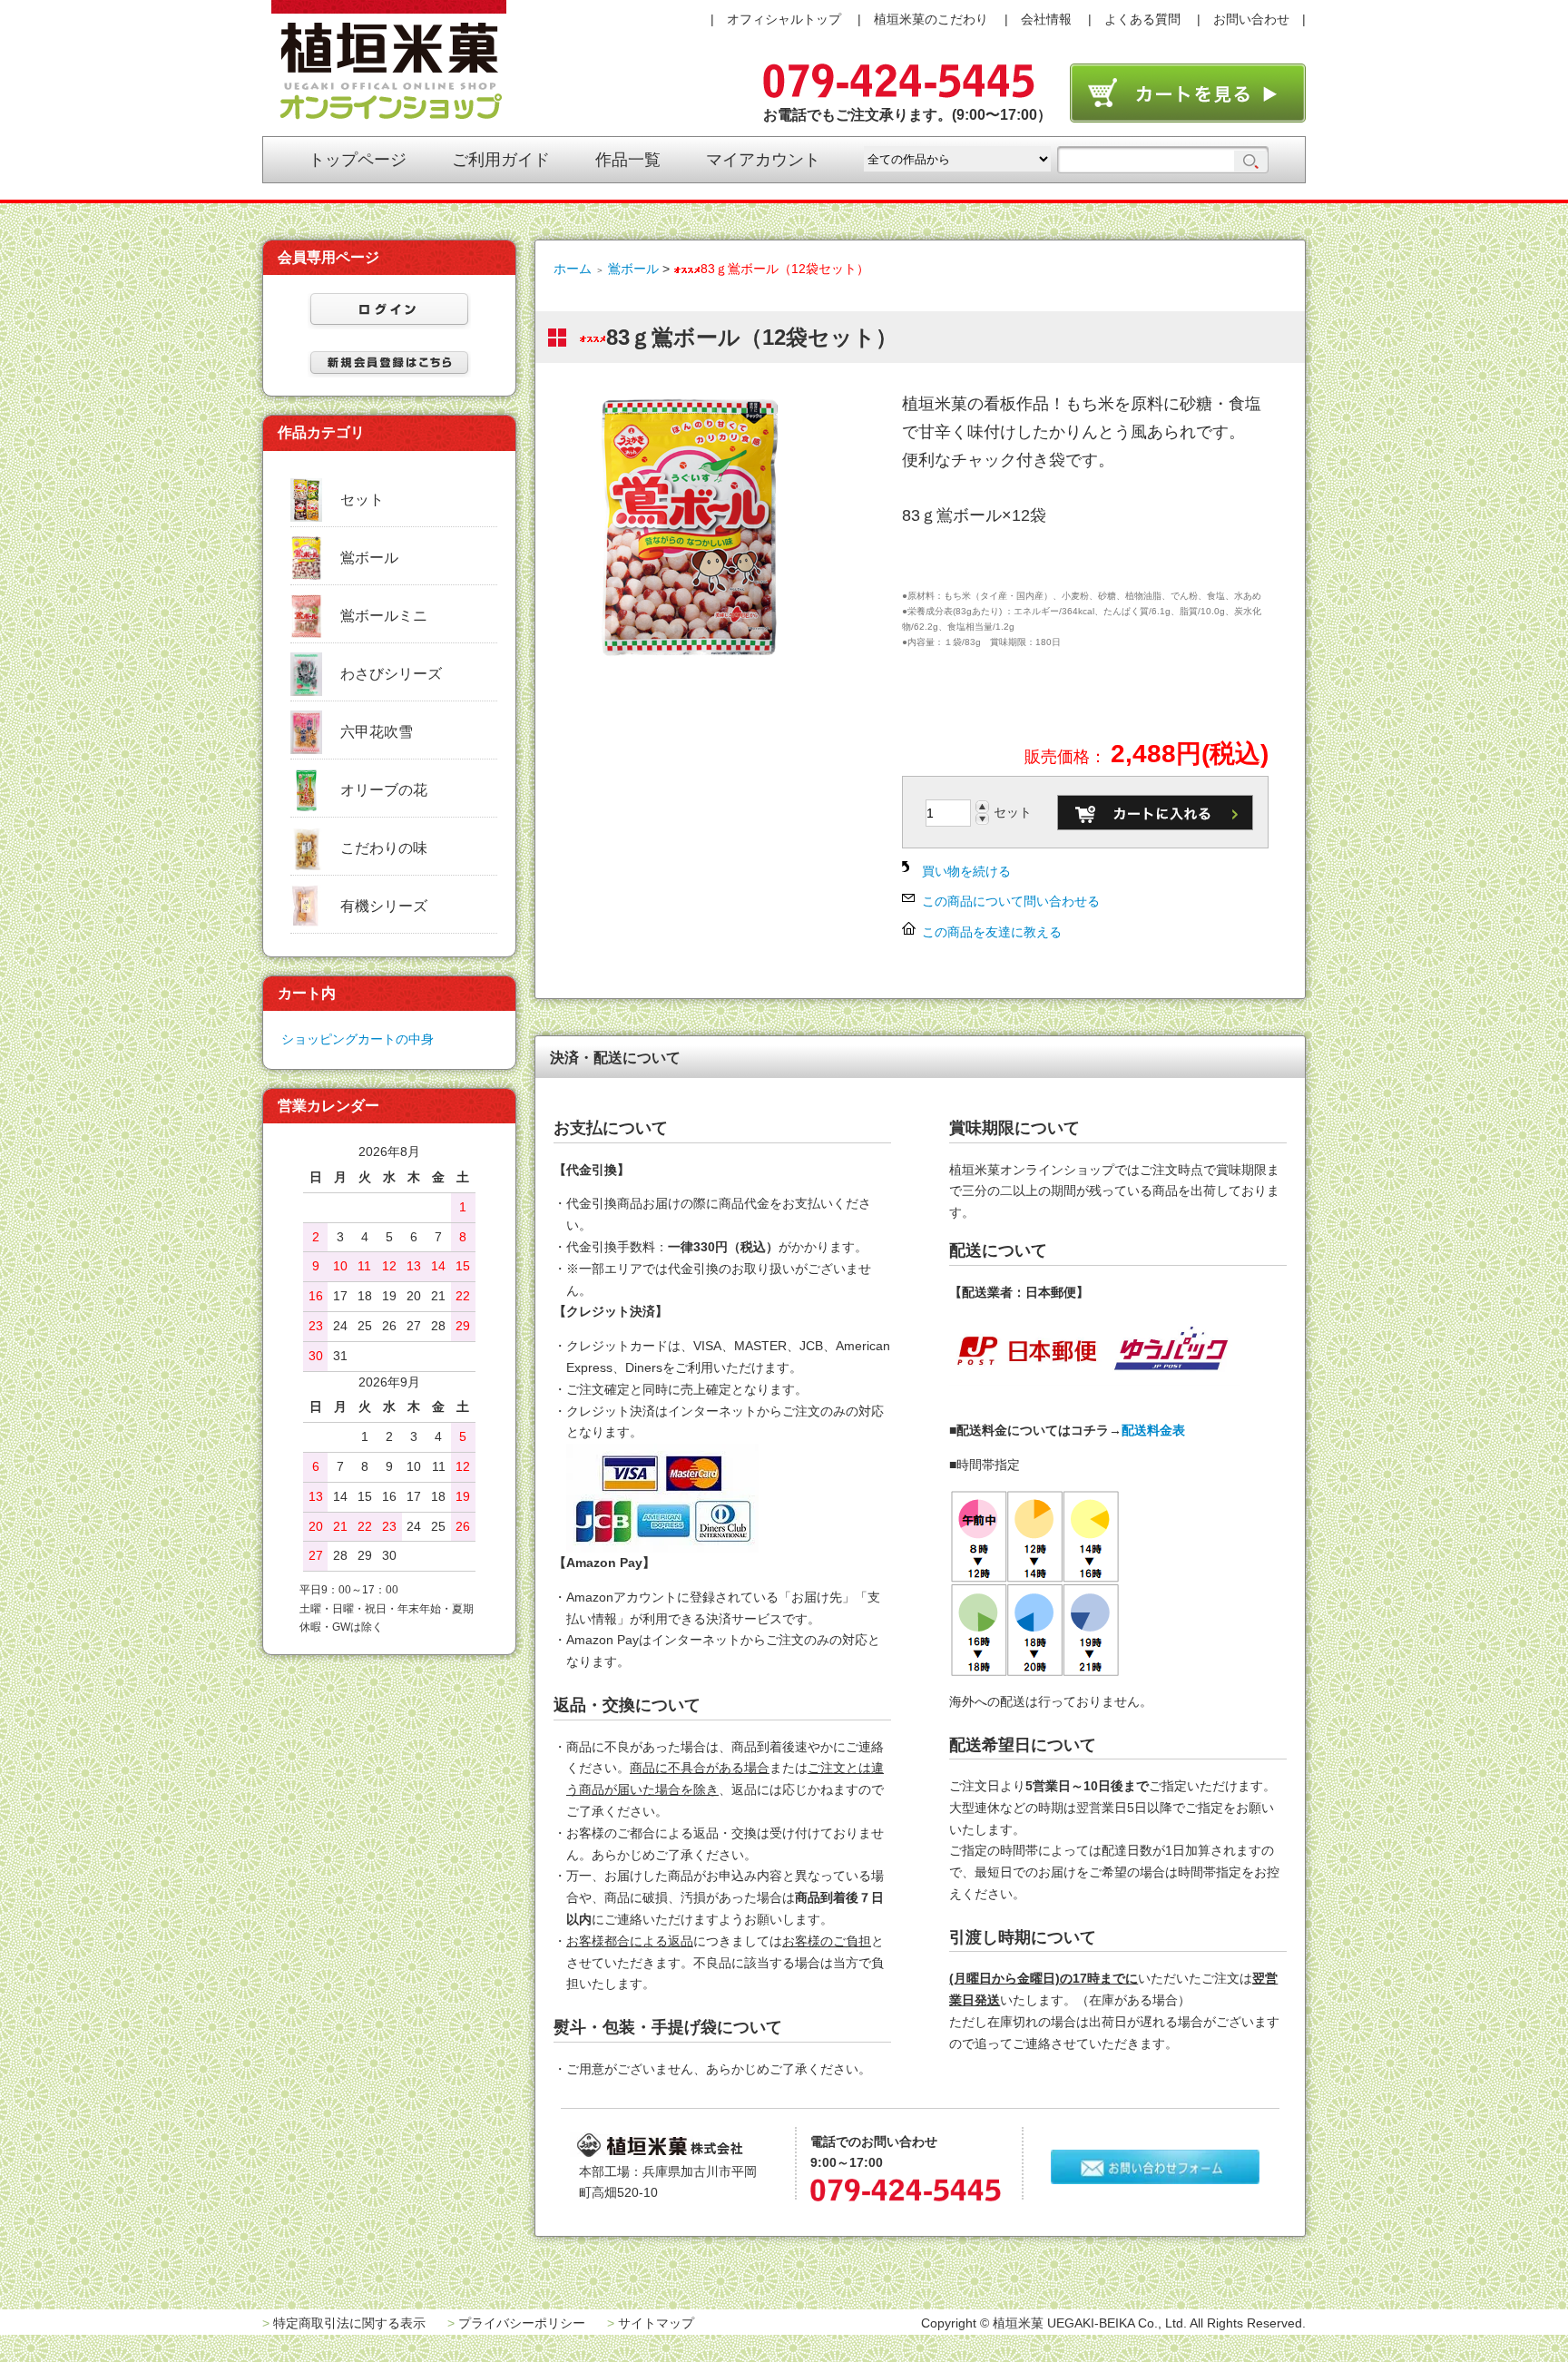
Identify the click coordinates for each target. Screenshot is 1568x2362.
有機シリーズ (384, 906)
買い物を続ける (966, 871)
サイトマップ (656, 2323)
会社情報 (1046, 19)
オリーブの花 (384, 790)
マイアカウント (763, 160)
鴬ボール (633, 269)
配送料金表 (1153, 1430)
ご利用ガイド (501, 160)
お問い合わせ (1251, 19)
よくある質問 (1142, 19)
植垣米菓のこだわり (931, 19)
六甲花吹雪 (377, 732)
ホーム (573, 269)
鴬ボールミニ (384, 616)
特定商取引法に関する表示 (349, 2323)
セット (362, 500)
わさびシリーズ (391, 674)
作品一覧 (628, 160)
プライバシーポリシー (522, 2323)
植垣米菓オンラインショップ (389, 60)
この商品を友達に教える (992, 932)
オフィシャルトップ (784, 19)
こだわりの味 (384, 848)
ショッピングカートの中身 (358, 1039)
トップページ (358, 160)
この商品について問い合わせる (1011, 901)
